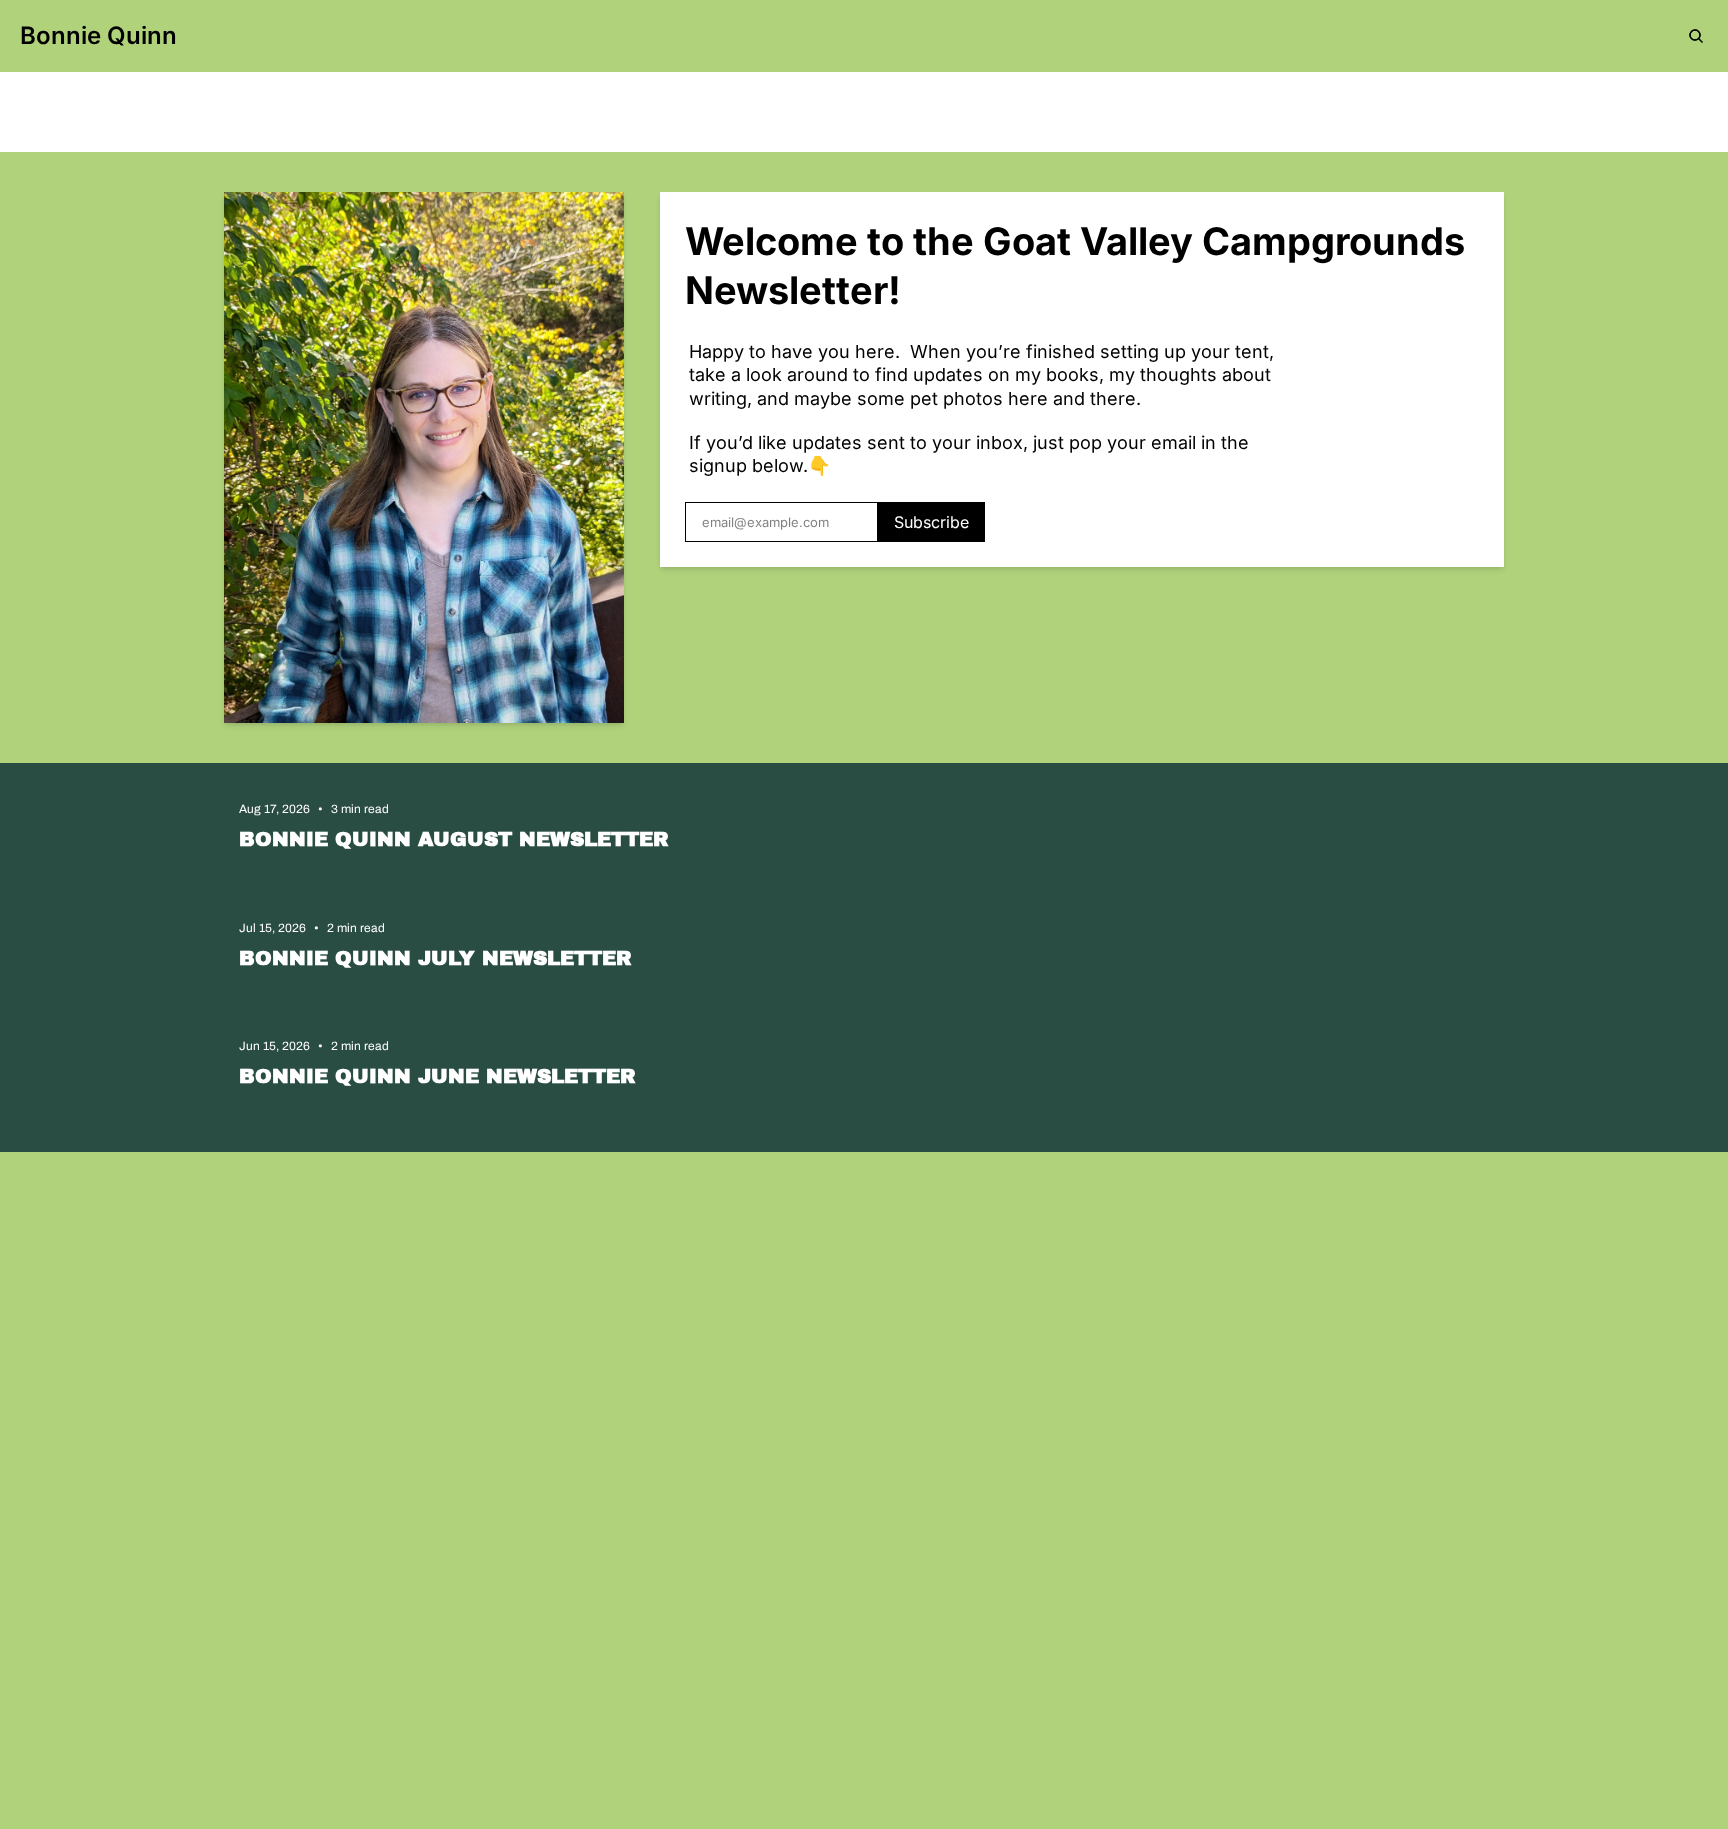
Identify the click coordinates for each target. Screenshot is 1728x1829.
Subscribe (931, 522)
